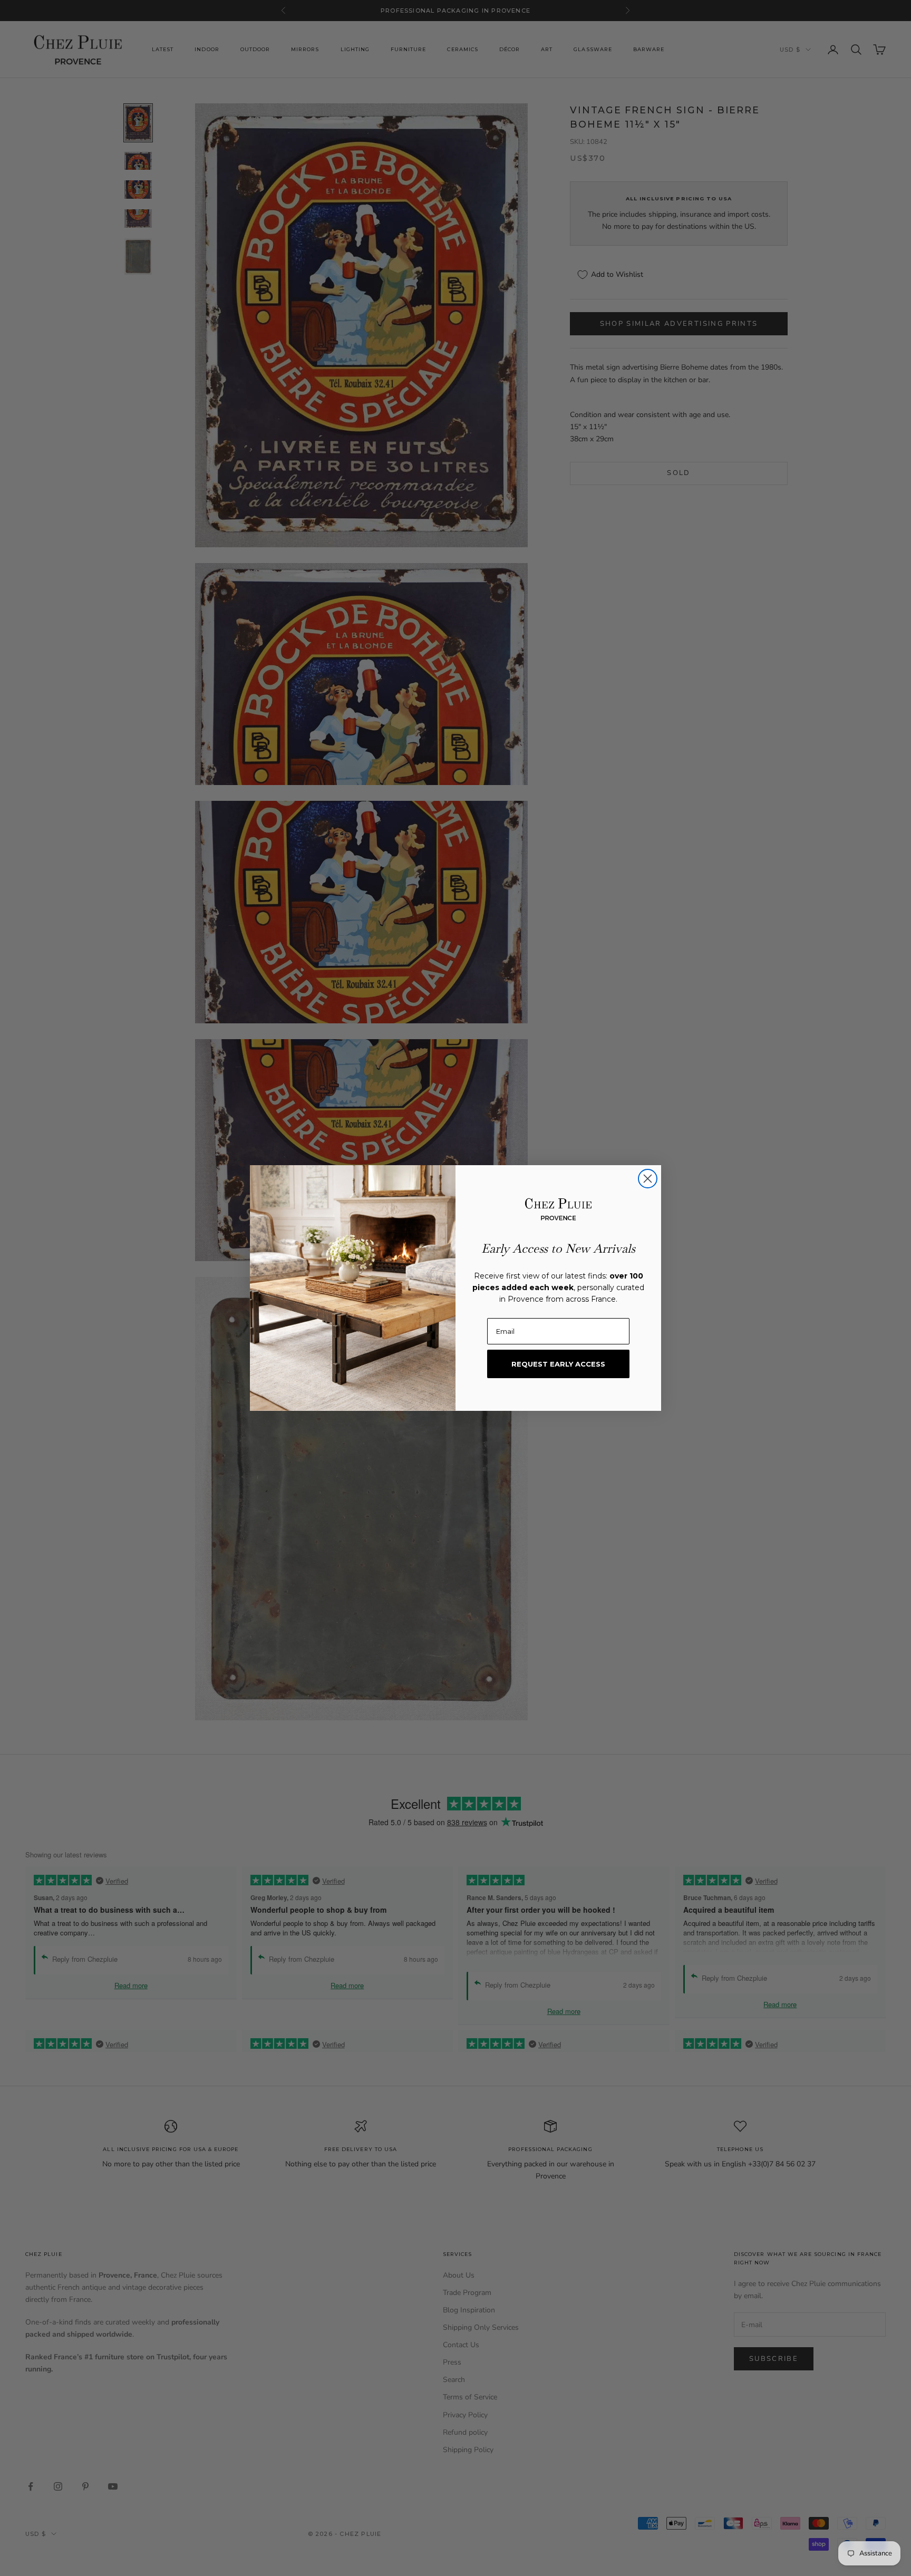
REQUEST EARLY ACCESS (558, 1364)
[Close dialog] (648, 1179)
